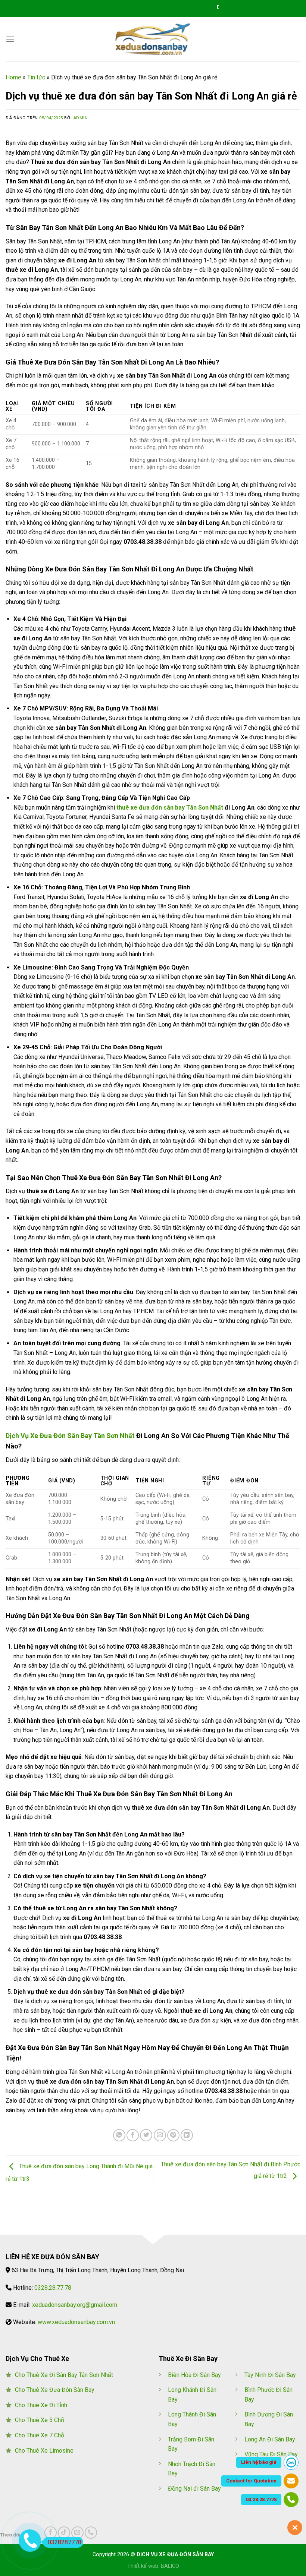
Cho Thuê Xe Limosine (44, 2451)
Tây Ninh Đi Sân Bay (270, 2375)
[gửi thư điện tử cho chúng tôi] (77, 2533)
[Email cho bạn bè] (160, 2135)
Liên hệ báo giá (259, 2462)
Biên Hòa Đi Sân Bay (194, 2375)
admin (81, 118)
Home (13, 77)
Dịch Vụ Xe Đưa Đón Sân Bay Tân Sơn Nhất (70, 1436)
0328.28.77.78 (53, 2288)
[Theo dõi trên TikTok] (64, 2533)
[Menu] (10, 39)
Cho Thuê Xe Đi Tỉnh (41, 2405)
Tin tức (36, 77)
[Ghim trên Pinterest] (173, 2135)
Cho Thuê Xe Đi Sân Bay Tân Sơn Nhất (64, 2375)
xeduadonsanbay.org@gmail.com (75, 2305)
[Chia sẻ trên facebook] (133, 2135)
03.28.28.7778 (261, 2499)
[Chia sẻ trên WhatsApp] (119, 2135)
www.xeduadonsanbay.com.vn (76, 2322)
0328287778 (65, 2542)
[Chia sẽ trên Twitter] (146, 2135)
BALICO (170, 2566)
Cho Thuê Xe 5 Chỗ (40, 2420)
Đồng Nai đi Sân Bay (194, 2489)
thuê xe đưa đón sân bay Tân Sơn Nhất (170, 808)
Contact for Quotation (251, 2481)
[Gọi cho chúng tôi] (91, 2533)
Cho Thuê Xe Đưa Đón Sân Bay (55, 2390)
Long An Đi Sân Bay (270, 2439)
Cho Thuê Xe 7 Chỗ (40, 2435)
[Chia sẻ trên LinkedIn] (187, 2135)
